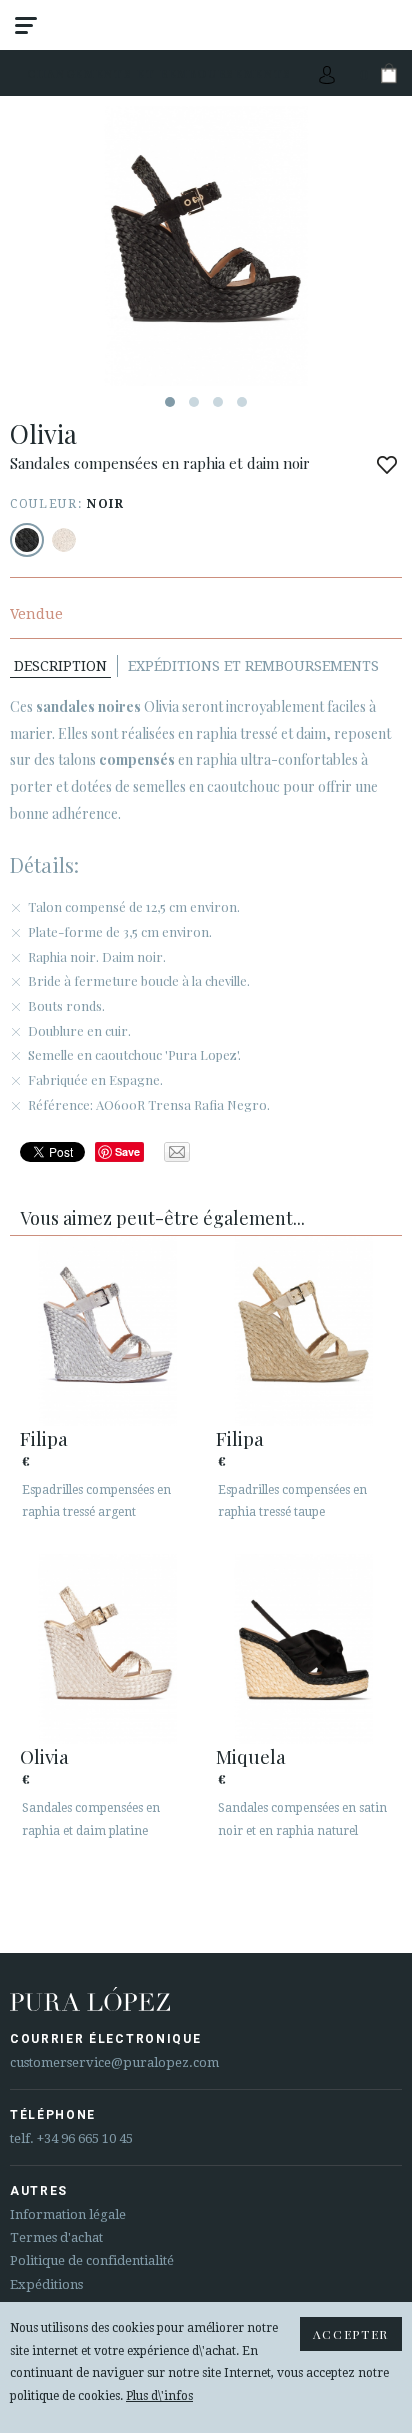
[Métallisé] (64, 540)
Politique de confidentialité (92, 2260)
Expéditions (46, 2284)
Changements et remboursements (159, 73)
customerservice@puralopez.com (114, 2062)
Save (127, 1151)
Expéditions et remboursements (253, 666)
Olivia (44, 1756)
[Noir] (27, 540)
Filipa (44, 1438)
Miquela (251, 1756)
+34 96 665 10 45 (85, 2138)
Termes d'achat (56, 2237)
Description (60, 666)
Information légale (68, 2214)
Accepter (351, 2334)
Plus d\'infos (159, 2396)
